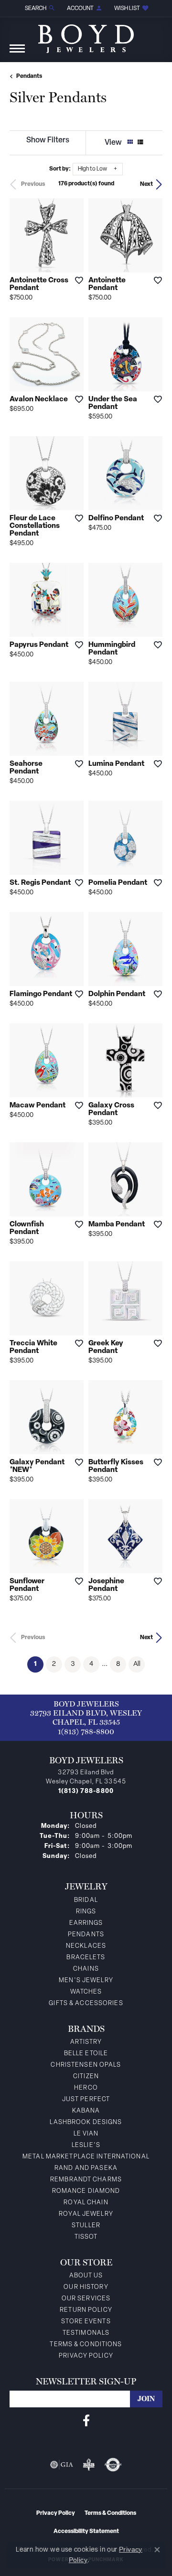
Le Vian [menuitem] (86, 2134)
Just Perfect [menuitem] (86, 2099)
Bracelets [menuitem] (86, 1958)
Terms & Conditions (86, 2345)
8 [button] (118, 1664)
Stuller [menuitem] (86, 2226)
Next (146, 184)
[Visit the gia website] (62, 2465)
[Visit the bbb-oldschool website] (89, 2465)
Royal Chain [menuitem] (86, 2203)
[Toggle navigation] (17, 53)
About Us (86, 2276)
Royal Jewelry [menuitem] (86, 2214)
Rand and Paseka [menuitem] (86, 2168)
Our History (86, 2287)
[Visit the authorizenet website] (113, 2465)
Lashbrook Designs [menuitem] (86, 2122)
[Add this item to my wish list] (76, 280)
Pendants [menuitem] (86, 1935)
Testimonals (86, 2333)
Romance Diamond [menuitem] (86, 2191)
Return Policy (86, 2310)
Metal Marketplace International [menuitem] (86, 2157)
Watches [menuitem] (86, 1992)
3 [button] (73, 1664)
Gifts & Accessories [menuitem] (86, 2003)
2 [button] (54, 1664)
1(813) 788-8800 (86, 1732)
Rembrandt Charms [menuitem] (86, 2180)
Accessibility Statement (86, 2532)
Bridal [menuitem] (86, 1900)
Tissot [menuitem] (86, 2237)
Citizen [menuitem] (86, 2077)
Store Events (86, 2322)
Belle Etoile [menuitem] (86, 2054)
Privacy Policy (86, 2356)
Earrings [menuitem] (86, 1923)
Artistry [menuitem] (86, 2042)
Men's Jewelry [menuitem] (86, 1980)
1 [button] (39, 1664)
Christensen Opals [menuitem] (86, 2065)
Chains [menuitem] (86, 1969)
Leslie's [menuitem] (86, 2145)
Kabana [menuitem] (86, 2111)
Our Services (86, 2299)
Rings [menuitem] (86, 1912)
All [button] (137, 1664)
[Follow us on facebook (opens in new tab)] (86, 2421)
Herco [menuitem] (86, 2088)
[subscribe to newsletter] (146, 2399)
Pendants (29, 76)
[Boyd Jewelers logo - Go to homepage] (86, 35)
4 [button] (91, 1664)
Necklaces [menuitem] (86, 1946)
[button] (39, 8)
